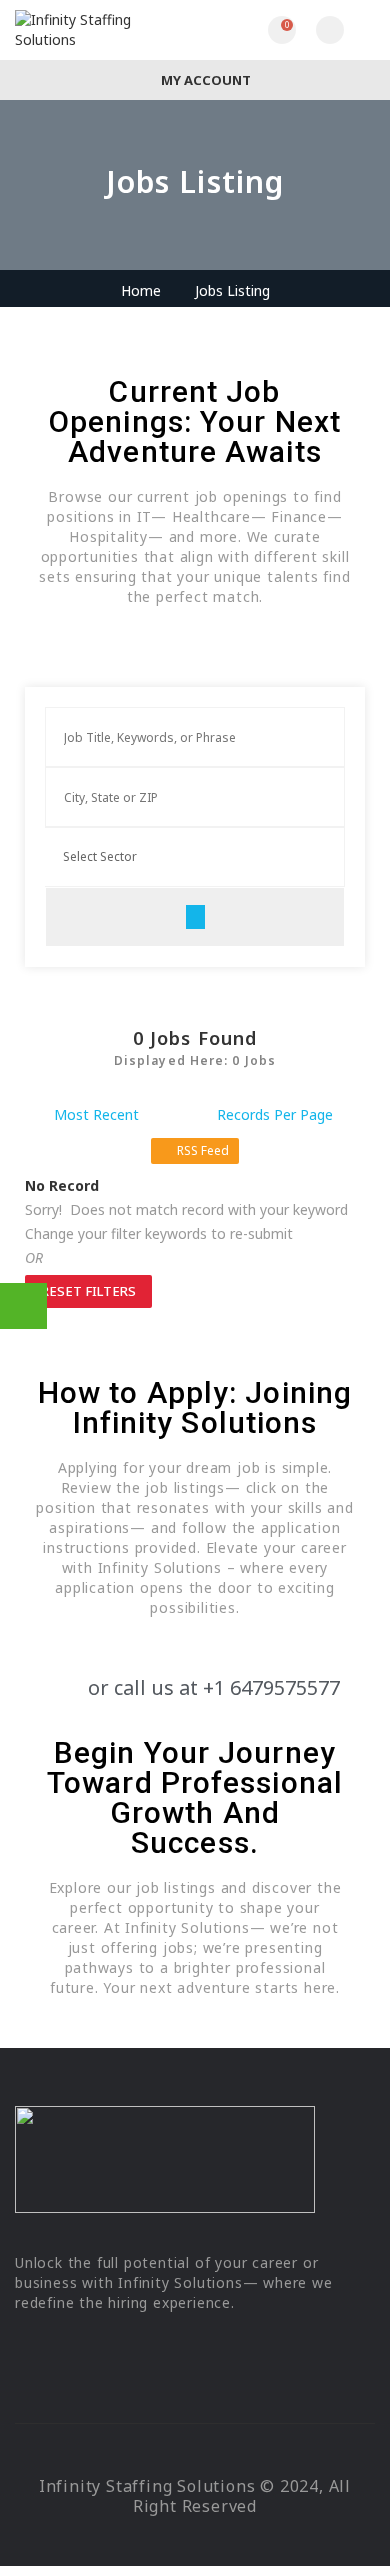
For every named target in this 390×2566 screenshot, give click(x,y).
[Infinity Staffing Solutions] (105, 30)
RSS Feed (203, 1150)
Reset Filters (88, 1291)
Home (141, 290)
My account (204, 80)
